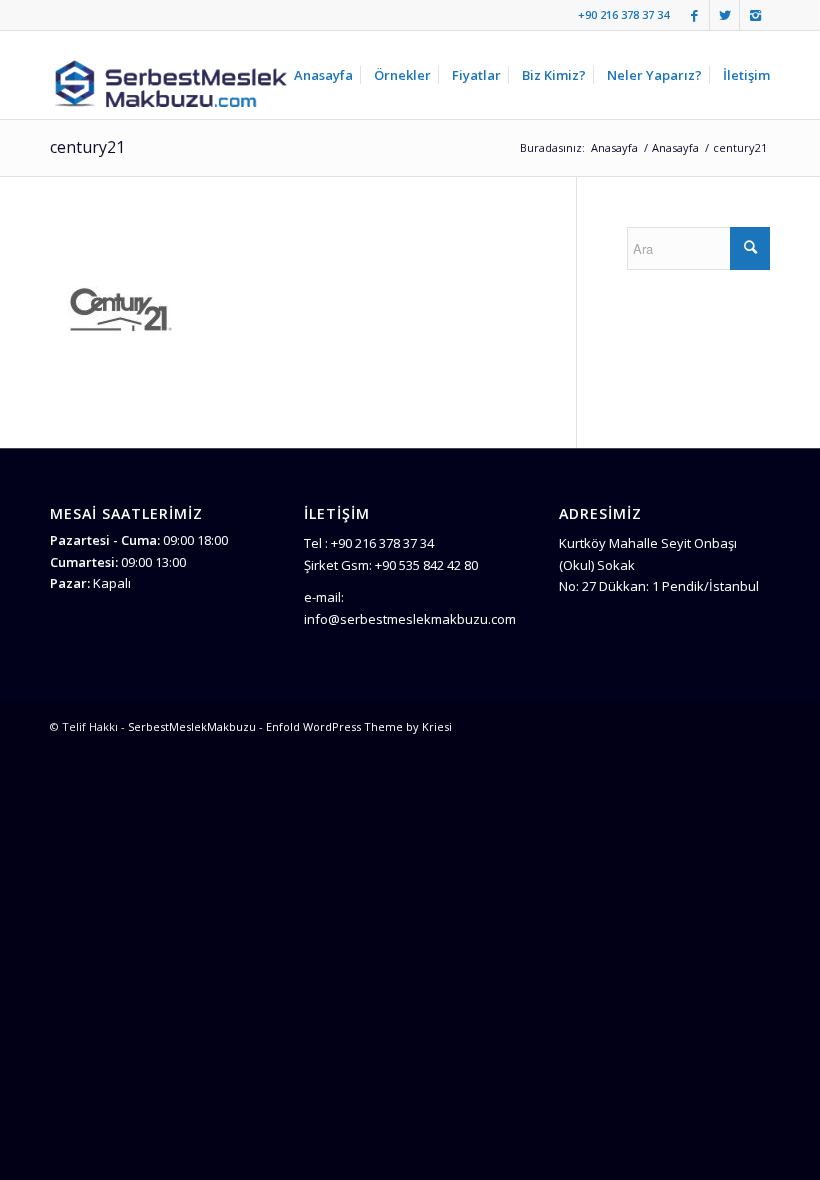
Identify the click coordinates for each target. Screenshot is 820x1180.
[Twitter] (724, 15)
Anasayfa (614, 147)
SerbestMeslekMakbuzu (192, 726)
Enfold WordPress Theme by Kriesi (359, 726)
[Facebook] (694, 15)
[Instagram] (755, 15)
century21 (87, 147)
